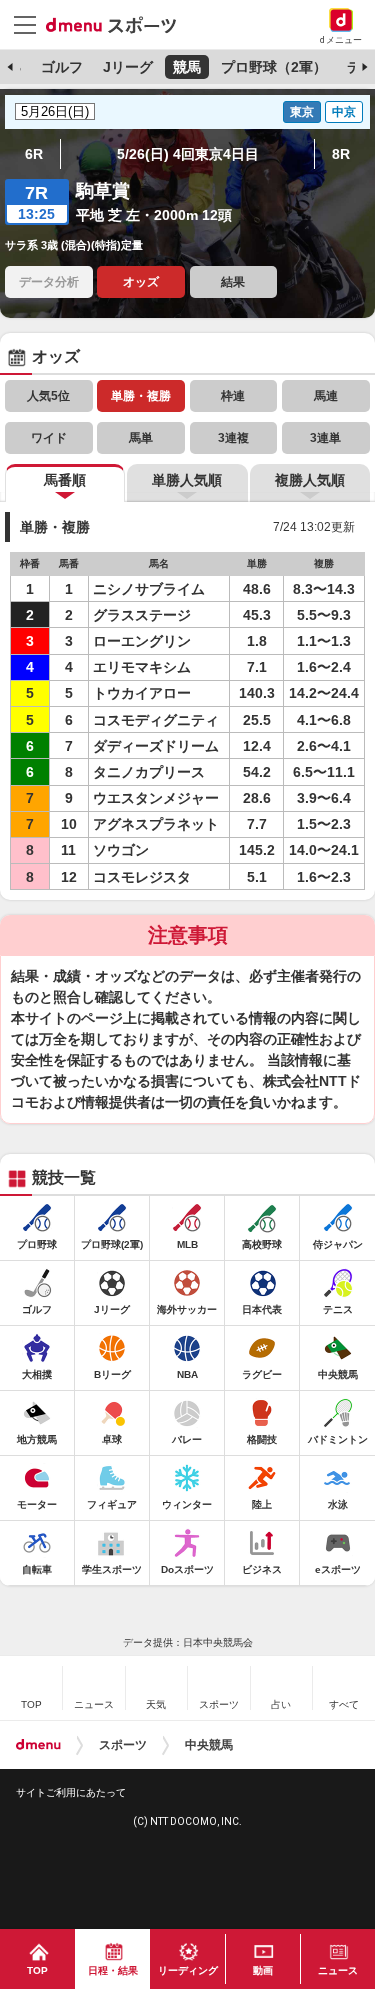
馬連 (326, 396)
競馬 (187, 67)
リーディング (188, 1970)
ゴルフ (62, 67)
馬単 (141, 438)
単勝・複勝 (141, 396)
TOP (37, 1970)
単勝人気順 (187, 480)
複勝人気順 (310, 480)
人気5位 (48, 396)
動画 (263, 1970)
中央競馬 (209, 1745)
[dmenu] (38, 1745)
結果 (233, 282)
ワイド (49, 438)
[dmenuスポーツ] (118, 24)
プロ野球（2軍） (274, 67)
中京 (344, 112)
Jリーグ (128, 67)
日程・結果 (113, 1970)
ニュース (338, 1970)
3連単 (325, 438)
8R (341, 154)
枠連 (233, 396)
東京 (302, 112)
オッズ (141, 282)
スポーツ (123, 1745)
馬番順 (65, 480)
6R (34, 154)
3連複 (233, 438)
